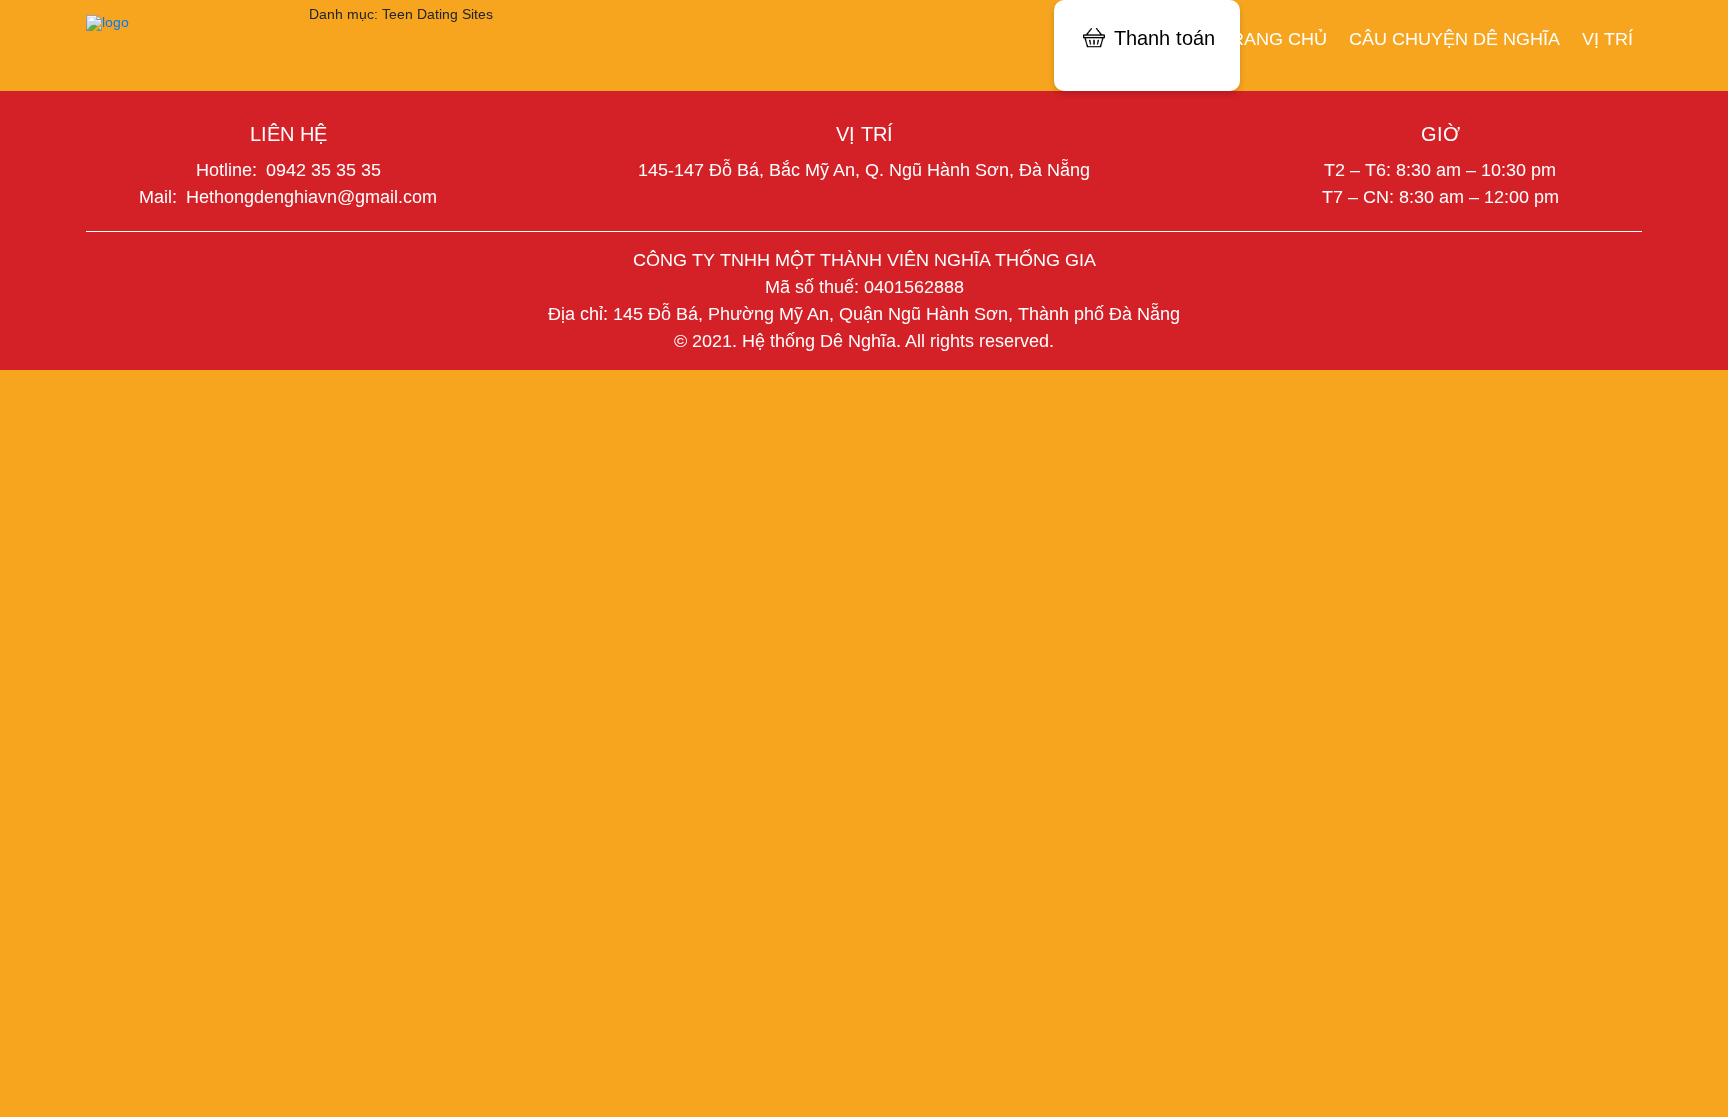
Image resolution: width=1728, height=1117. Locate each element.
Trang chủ (1273, 38)
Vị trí (1607, 38)
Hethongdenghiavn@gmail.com (311, 197)
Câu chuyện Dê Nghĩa (1454, 38)
